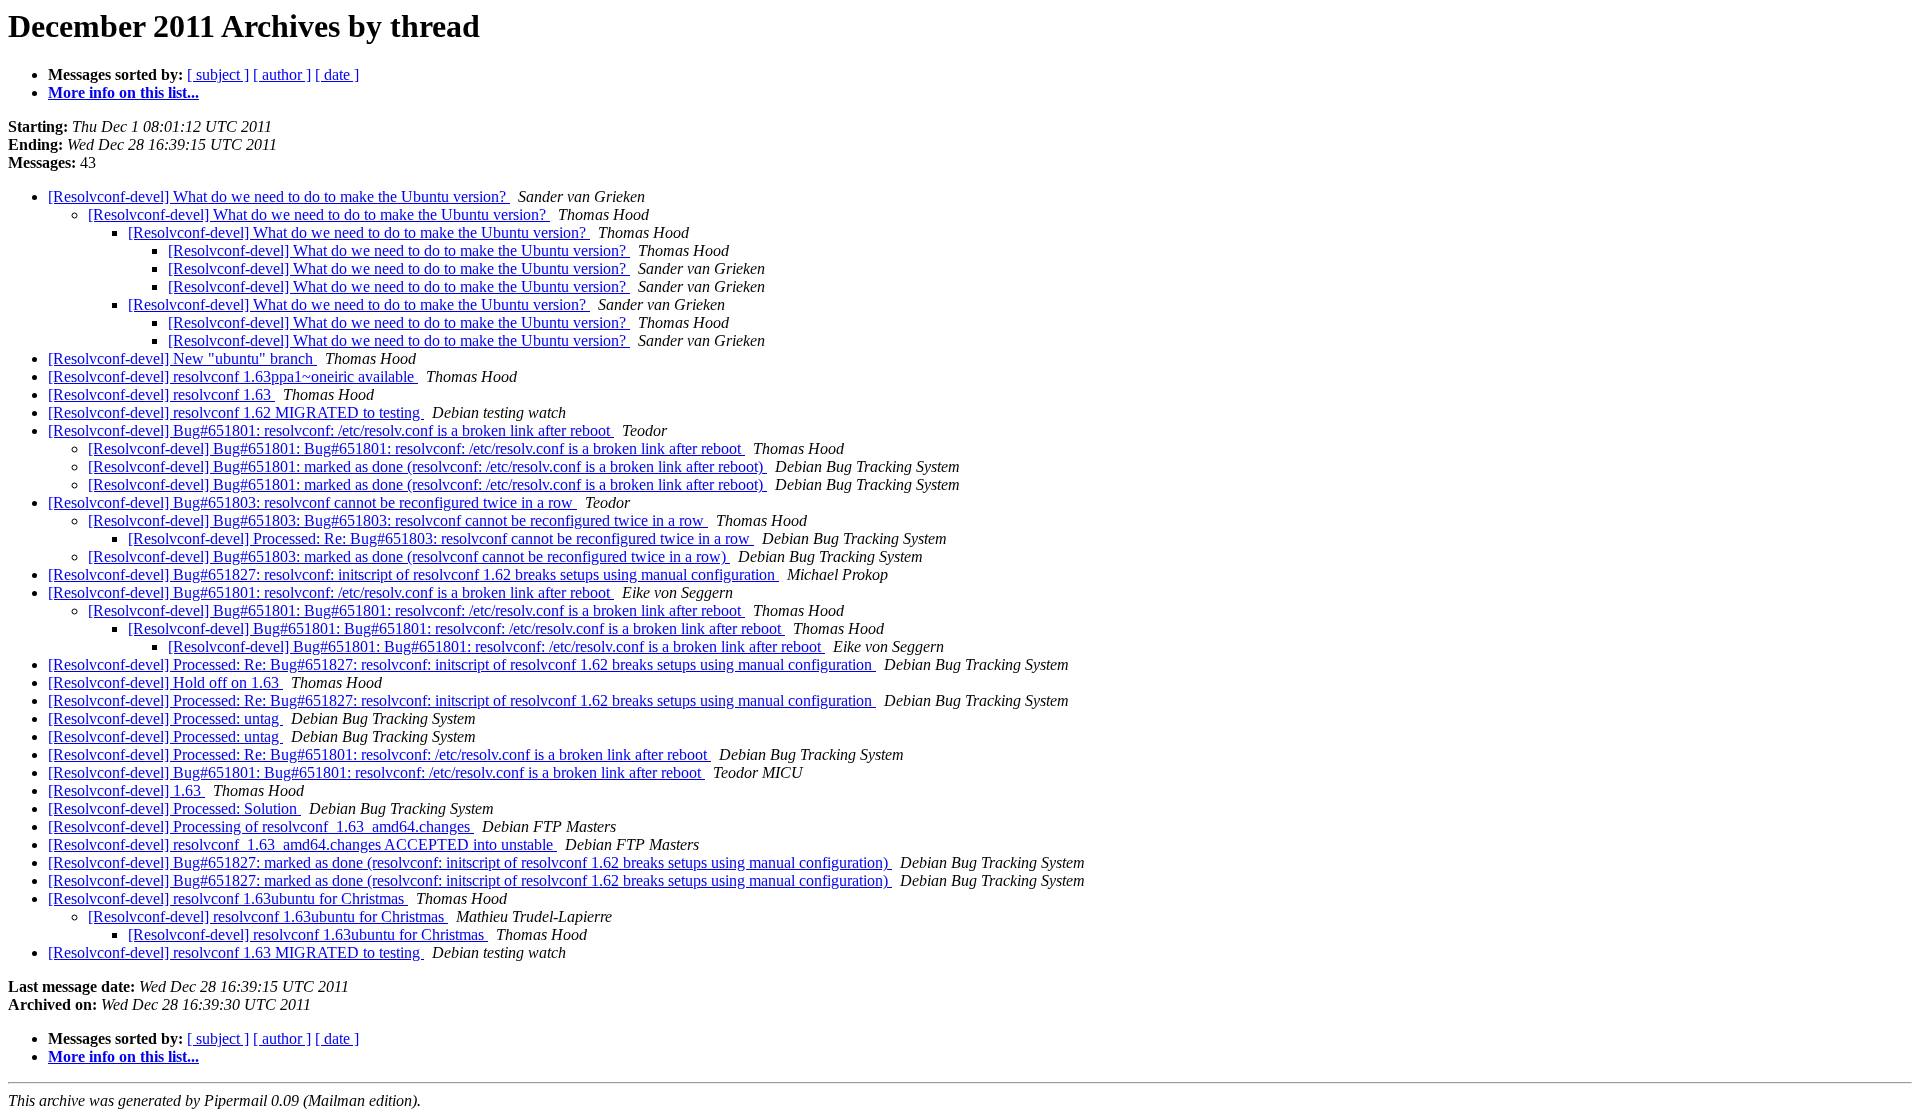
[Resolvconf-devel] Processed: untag (165, 718)
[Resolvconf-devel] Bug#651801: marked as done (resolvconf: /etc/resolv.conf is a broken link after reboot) (427, 466)
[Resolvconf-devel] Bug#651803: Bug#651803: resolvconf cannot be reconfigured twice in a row (398, 520)
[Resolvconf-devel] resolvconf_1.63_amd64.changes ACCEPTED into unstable (302, 844)
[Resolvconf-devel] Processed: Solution (174, 808)
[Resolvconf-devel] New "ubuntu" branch (182, 358)
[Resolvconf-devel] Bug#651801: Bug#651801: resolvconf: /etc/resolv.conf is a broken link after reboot (416, 448)
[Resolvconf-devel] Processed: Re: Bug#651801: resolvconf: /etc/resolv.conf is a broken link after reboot (379, 754)
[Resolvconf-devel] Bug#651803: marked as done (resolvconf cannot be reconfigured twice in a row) (409, 556)
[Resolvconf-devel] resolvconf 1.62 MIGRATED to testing (236, 412)
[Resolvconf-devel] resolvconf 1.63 (161, 394)
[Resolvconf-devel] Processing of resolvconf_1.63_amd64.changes (261, 826)
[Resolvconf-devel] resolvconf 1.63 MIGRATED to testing (236, 952)
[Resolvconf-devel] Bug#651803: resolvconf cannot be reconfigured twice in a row (312, 502)
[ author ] (282, 74)
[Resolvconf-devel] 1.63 (126, 790)
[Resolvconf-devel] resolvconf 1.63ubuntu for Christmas (228, 898)
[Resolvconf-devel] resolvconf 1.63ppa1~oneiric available (233, 376)
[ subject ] (218, 74)
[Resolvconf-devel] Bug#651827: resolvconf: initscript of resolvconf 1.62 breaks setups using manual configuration (413, 574)
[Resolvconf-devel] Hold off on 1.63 (165, 682)
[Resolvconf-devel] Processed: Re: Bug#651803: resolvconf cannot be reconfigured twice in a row (441, 538)
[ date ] (337, 74)
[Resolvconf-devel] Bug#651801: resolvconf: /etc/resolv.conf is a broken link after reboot (331, 430)
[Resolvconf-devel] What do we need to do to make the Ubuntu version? (279, 196)
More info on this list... (123, 92)
